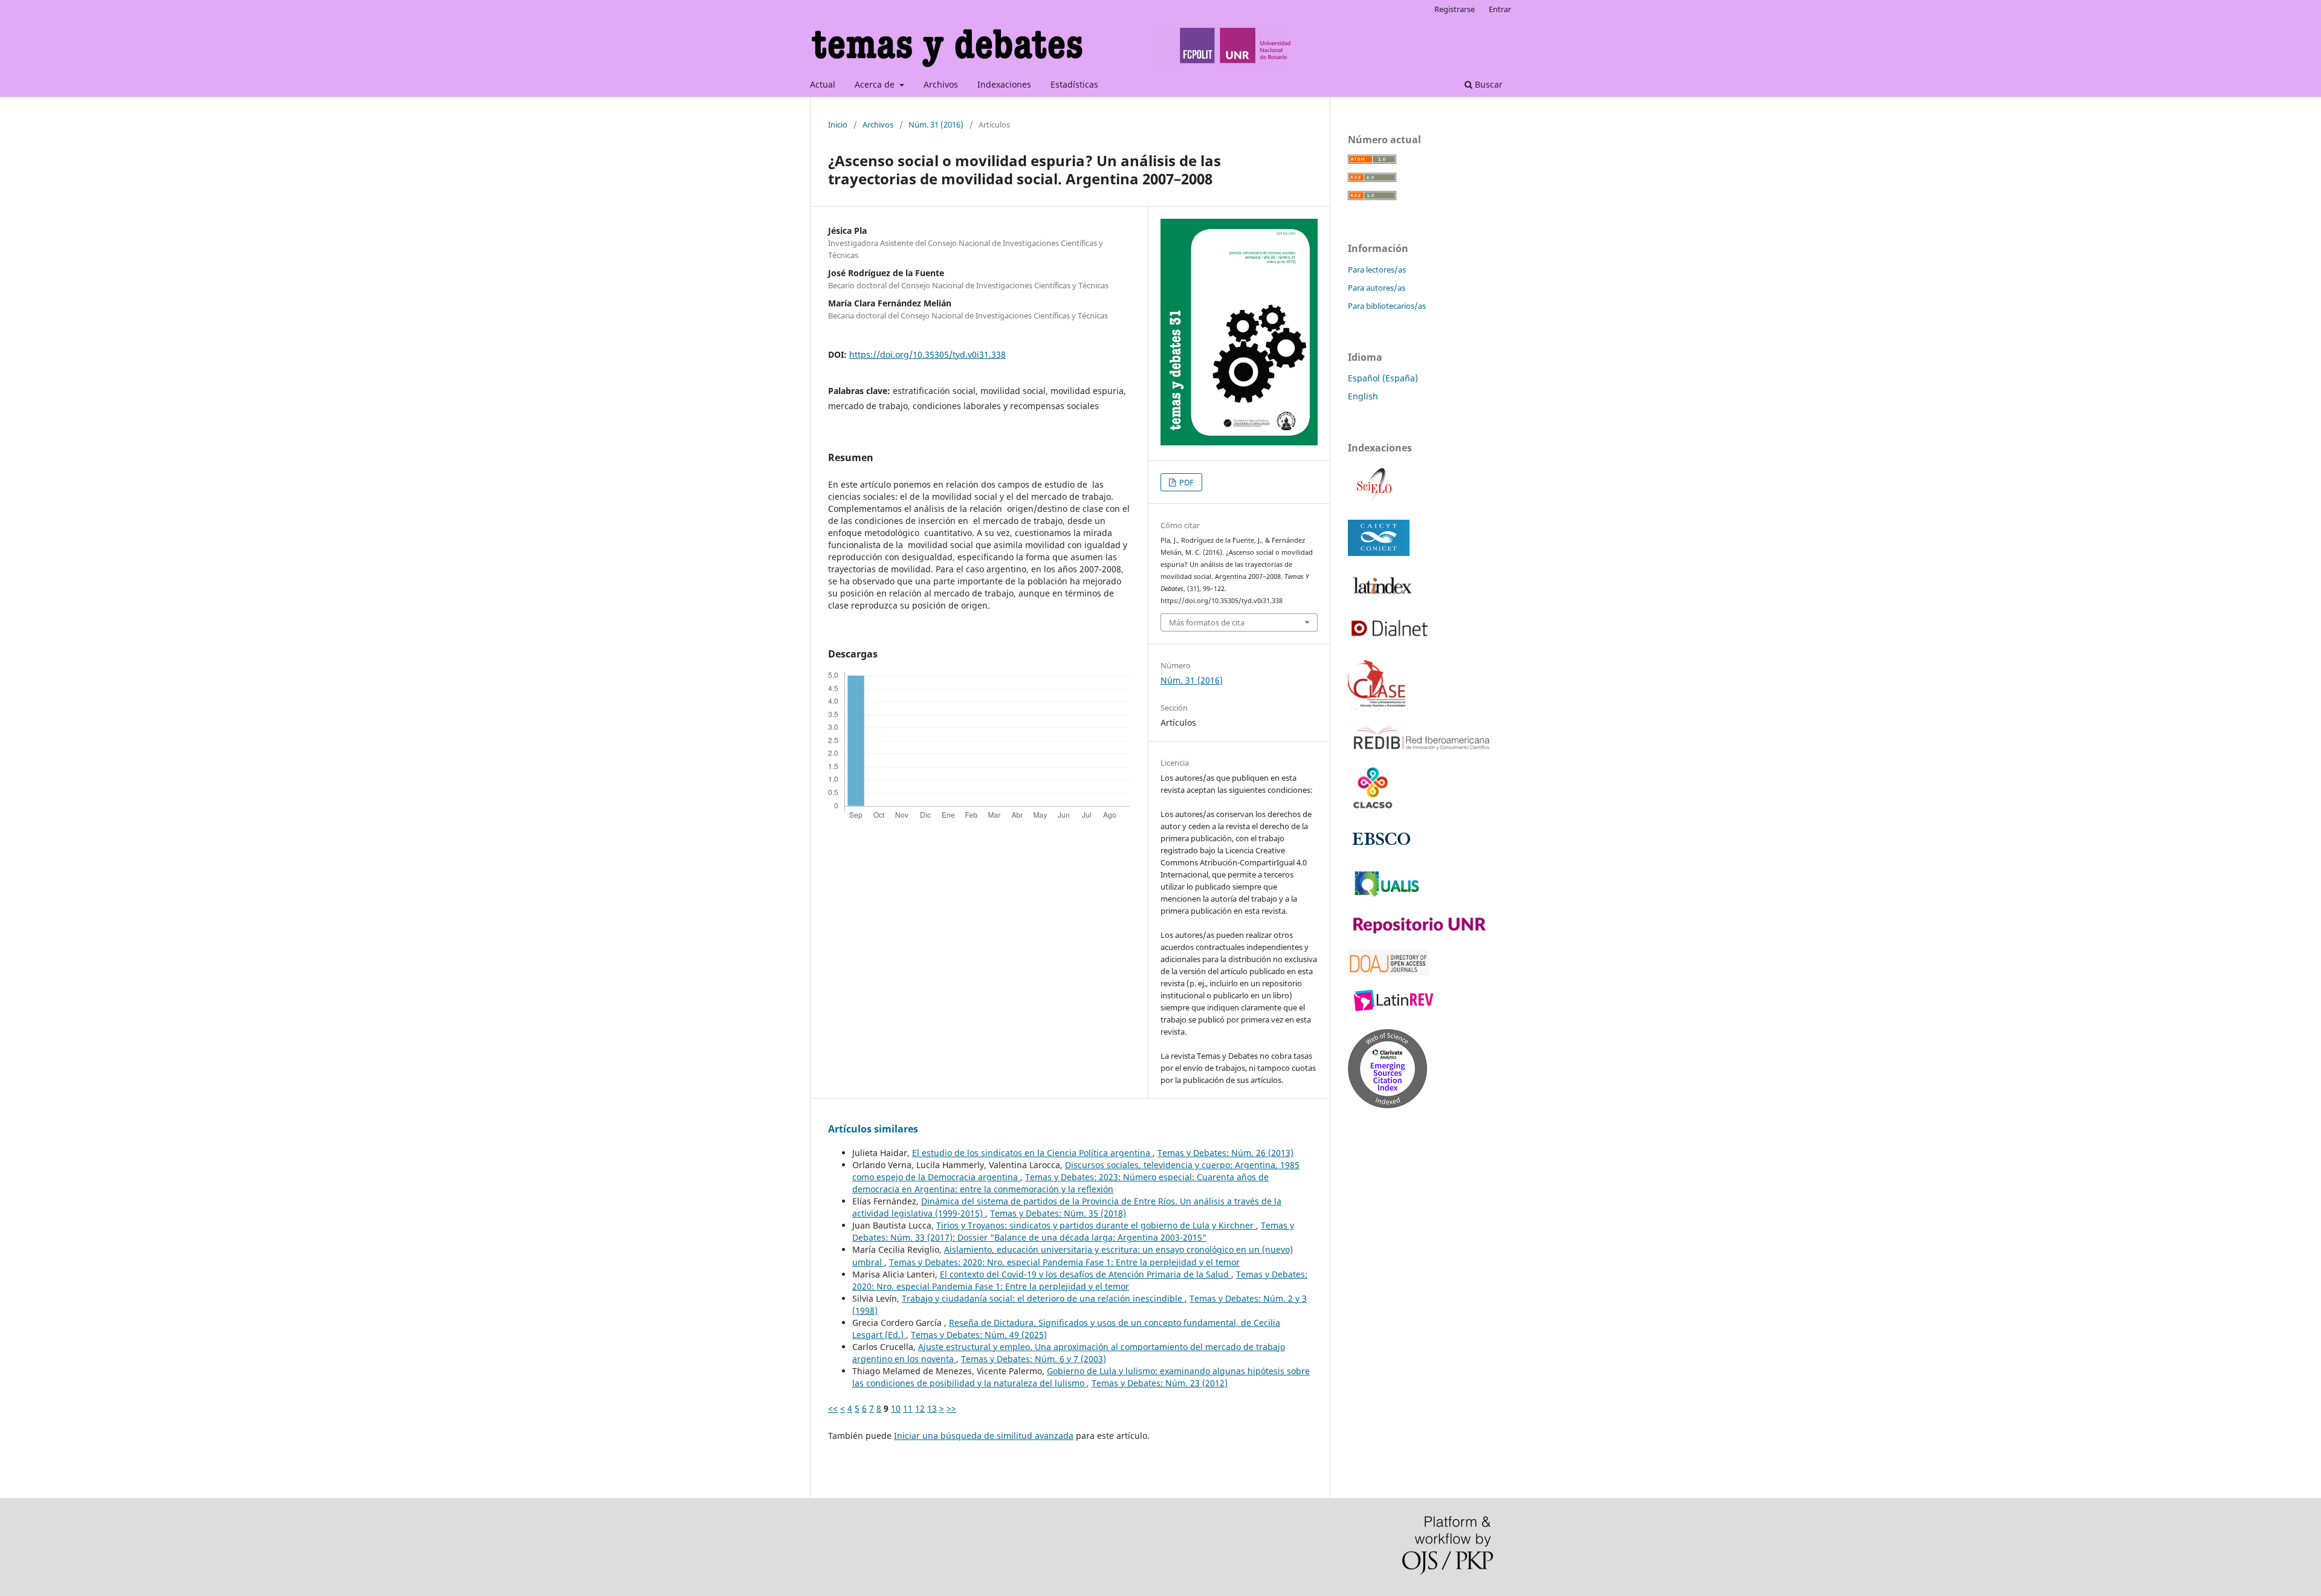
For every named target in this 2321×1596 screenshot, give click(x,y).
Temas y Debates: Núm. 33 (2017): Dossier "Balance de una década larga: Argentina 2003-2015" (1073, 1231)
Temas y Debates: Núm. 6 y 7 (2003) (1034, 1359)
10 (896, 1408)
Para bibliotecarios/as (1387, 306)
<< (833, 1408)
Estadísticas (1074, 84)
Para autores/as (1377, 288)
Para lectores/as (1377, 270)
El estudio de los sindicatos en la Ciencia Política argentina (1032, 1153)
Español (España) (1383, 378)
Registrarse (1455, 9)
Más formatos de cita (1207, 622)
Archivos (941, 84)
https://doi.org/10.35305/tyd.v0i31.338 (927, 354)
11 (908, 1408)
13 (932, 1408)
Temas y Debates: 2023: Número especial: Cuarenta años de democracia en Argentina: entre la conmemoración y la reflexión (1060, 1183)
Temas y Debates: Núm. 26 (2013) (1225, 1153)
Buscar (1487, 84)
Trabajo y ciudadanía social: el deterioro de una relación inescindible (1043, 1298)
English (1363, 396)
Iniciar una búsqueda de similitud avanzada (984, 1436)
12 (920, 1408)
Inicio (838, 124)
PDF (1186, 482)
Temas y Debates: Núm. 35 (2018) (1058, 1213)
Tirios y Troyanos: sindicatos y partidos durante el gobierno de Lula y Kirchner (1096, 1225)
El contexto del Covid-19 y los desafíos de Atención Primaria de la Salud (1086, 1274)
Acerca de (876, 84)
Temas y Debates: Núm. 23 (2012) (1160, 1383)
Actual (823, 84)
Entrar (1500, 9)
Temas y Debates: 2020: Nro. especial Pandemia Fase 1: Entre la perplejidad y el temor (1064, 1262)
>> (951, 1408)
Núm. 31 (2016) (936, 124)
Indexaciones (1004, 84)
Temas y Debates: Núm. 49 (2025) (979, 1335)
